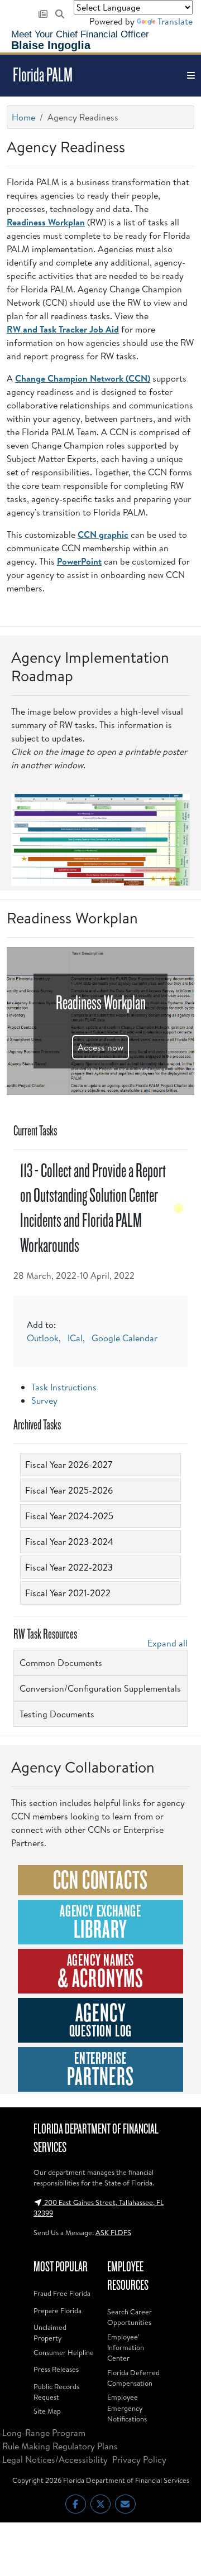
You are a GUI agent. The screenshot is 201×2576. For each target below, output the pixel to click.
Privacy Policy (139, 2459)
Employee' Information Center (126, 2347)
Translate (175, 21)
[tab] (100, 1465)
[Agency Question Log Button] (100, 2020)
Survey (44, 1400)
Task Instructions (64, 1387)
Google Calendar (125, 1338)
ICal (75, 1338)
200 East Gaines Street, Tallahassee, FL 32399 (99, 2207)
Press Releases (56, 2369)
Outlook (43, 1338)
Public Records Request (56, 2392)
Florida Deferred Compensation (133, 2378)
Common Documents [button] (61, 1663)
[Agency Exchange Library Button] (100, 1922)
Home (23, 117)
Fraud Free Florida (62, 2293)
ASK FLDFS (113, 2232)
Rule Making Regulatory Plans (60, 2446)
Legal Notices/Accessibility (55, 2459)
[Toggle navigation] (191, 76)
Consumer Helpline (64, 2352)
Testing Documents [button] (57, 1714)
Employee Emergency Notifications (127, 2408)
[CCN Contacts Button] (100, 1880)
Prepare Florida (58, 2310)
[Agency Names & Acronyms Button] (100, 1971)
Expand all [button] (167, 1643)
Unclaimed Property (50, 2332)
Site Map (47, 2411)
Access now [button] (100, 1047)
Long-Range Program (44, 2433)
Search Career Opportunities (130, 2317)
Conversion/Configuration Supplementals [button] (100, 1688)
